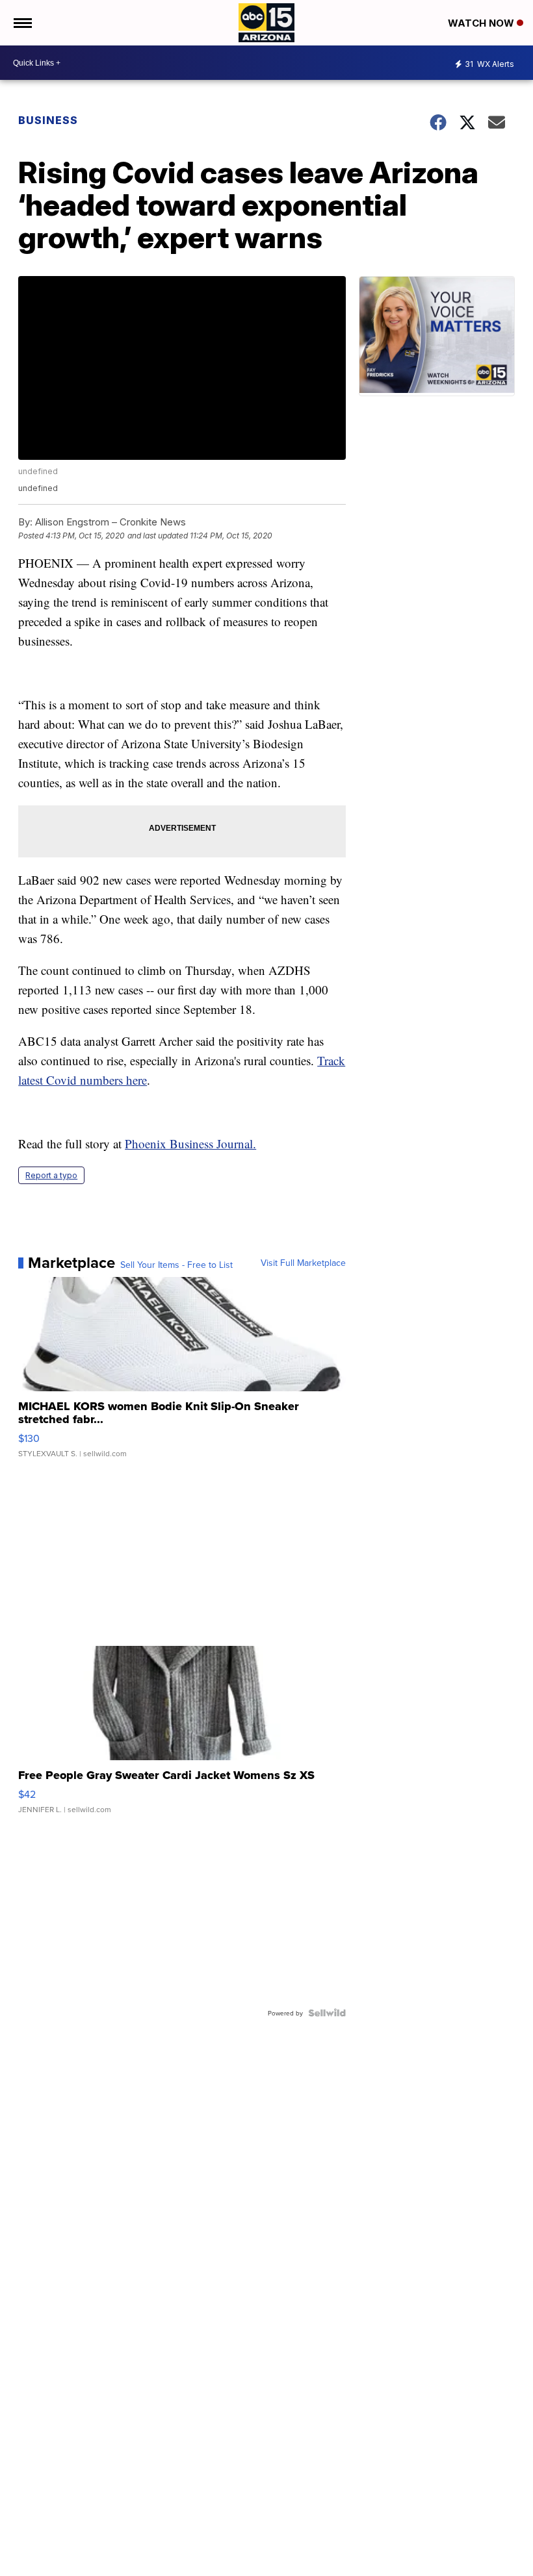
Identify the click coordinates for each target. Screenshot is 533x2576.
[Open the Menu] (22, 23)
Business (49, 120)
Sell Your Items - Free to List (176, 1265)
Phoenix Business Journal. (190, 1143)
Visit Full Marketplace (303, 1263)
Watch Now (482, 23)
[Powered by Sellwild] (327, 2013)
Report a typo (51, 1175)
